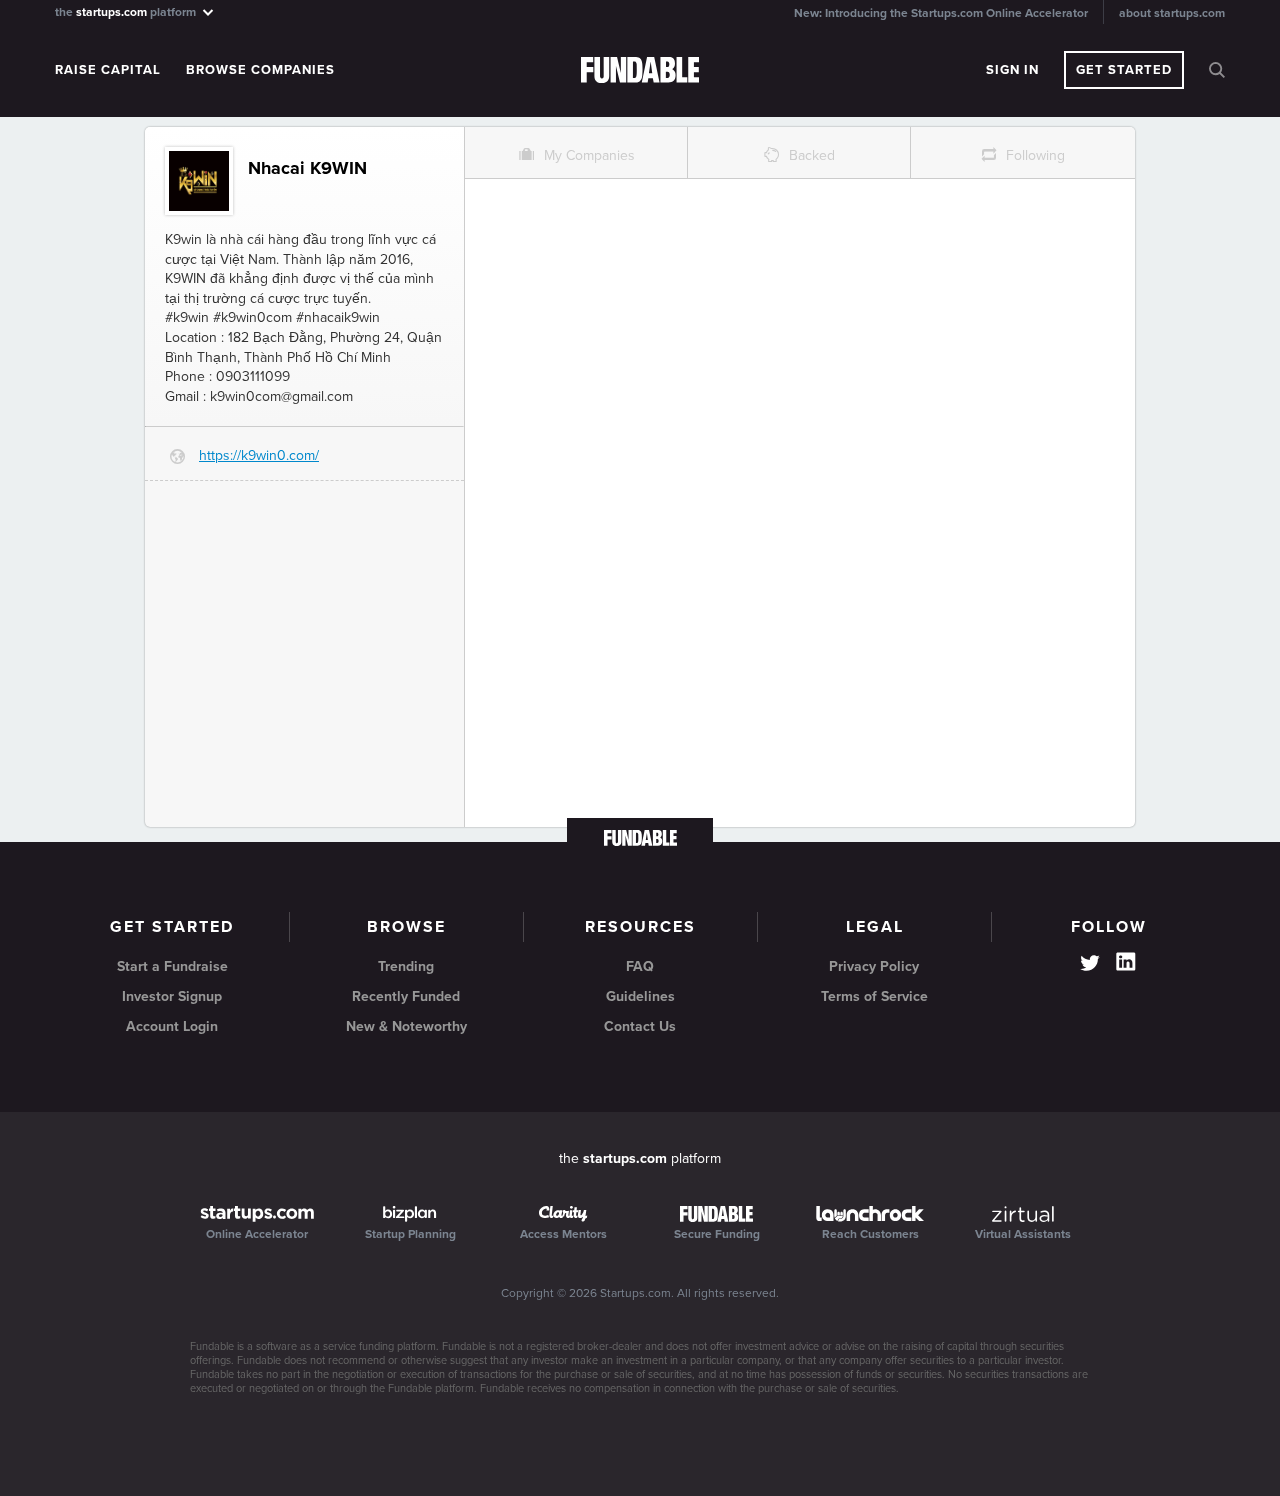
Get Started (1124, 70)
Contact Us (640, 1026)
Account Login (172, 1026)
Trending (406, 966)
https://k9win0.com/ (259, 455)
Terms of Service (874, 996)
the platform (127, 11)
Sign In (1012, 70)
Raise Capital (108, 70)
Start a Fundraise (172, 966)
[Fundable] (640, 71)
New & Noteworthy (406, 1026)
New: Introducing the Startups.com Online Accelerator (941, 13)
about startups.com (1172, 13)
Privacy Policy (874, 966)
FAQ (640, 966)
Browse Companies (260, 70)
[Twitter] (1090, 965)
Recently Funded (406, 996)
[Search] (1217, 70)
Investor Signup (172, 996)
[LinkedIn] (1126, 962)
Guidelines (640, 996)
